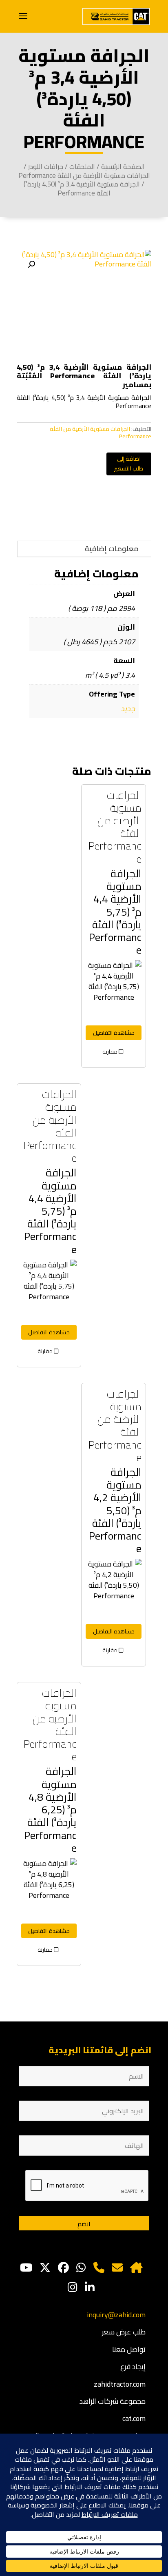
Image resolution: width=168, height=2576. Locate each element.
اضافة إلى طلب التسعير (129, 464)
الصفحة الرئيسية (123, 166)
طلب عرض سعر (124, 2332)
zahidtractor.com (120, 2384)
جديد (128, 709)
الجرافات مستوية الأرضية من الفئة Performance (84, 175)
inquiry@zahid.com (116, 2315)
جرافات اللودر (46, 166)
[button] (31, 264)
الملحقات (82, 166)
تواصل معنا (129, 2349)
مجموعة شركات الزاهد (113, 2401)
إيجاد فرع (133, 2366)
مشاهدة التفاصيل (114, 1033)
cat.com (134, 2418)
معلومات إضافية (112, 549)
